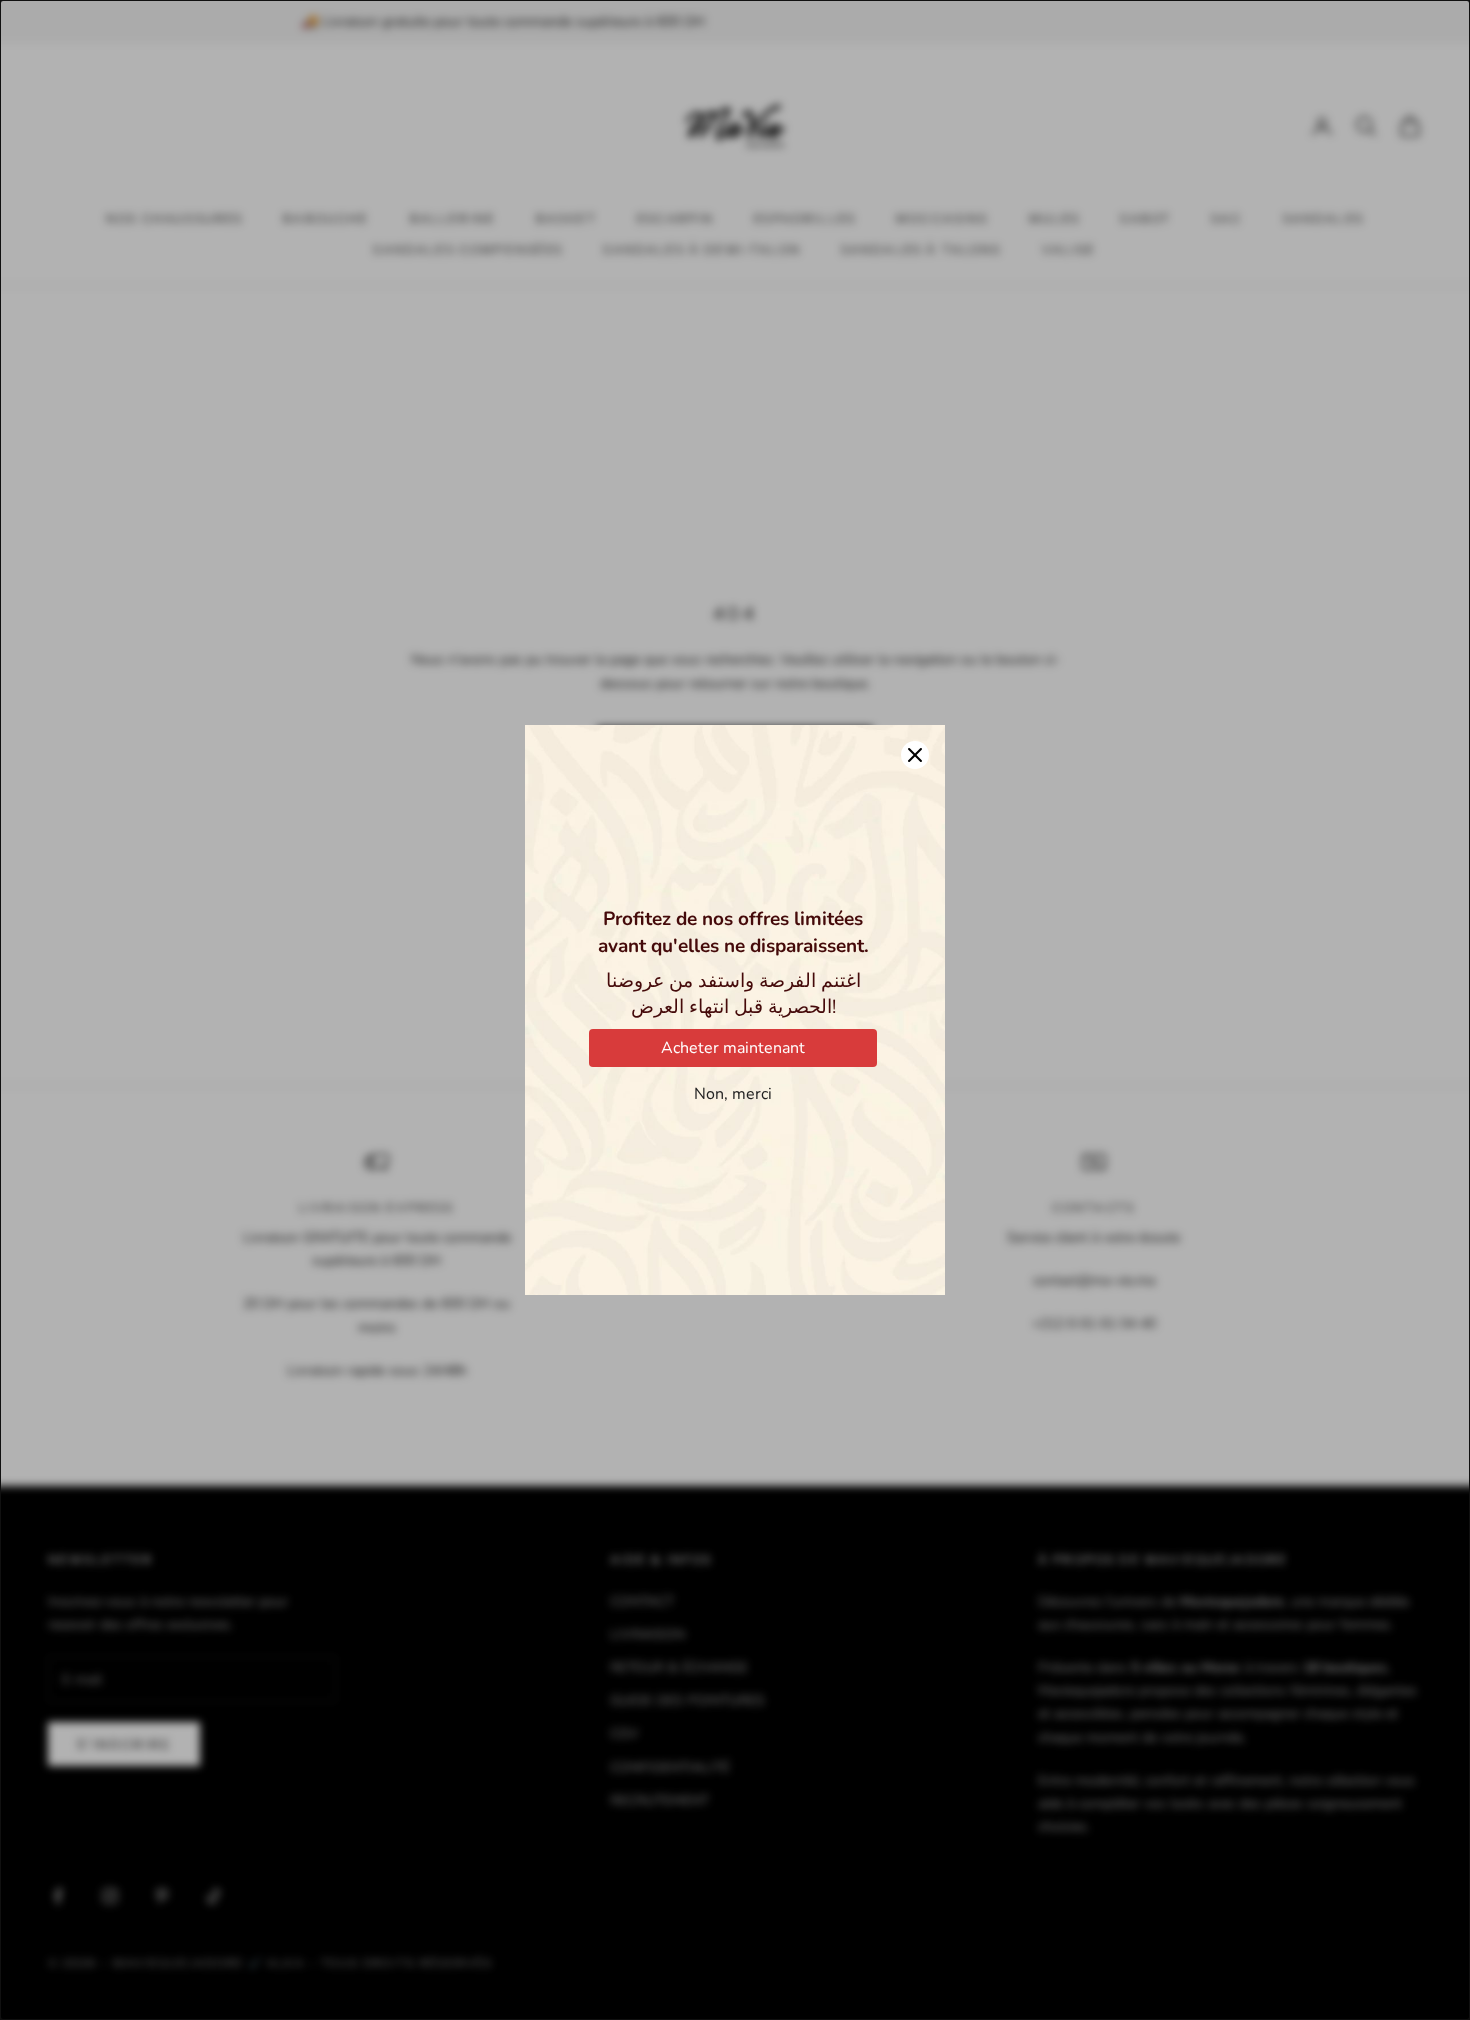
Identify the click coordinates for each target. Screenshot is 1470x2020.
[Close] (915, 755)
